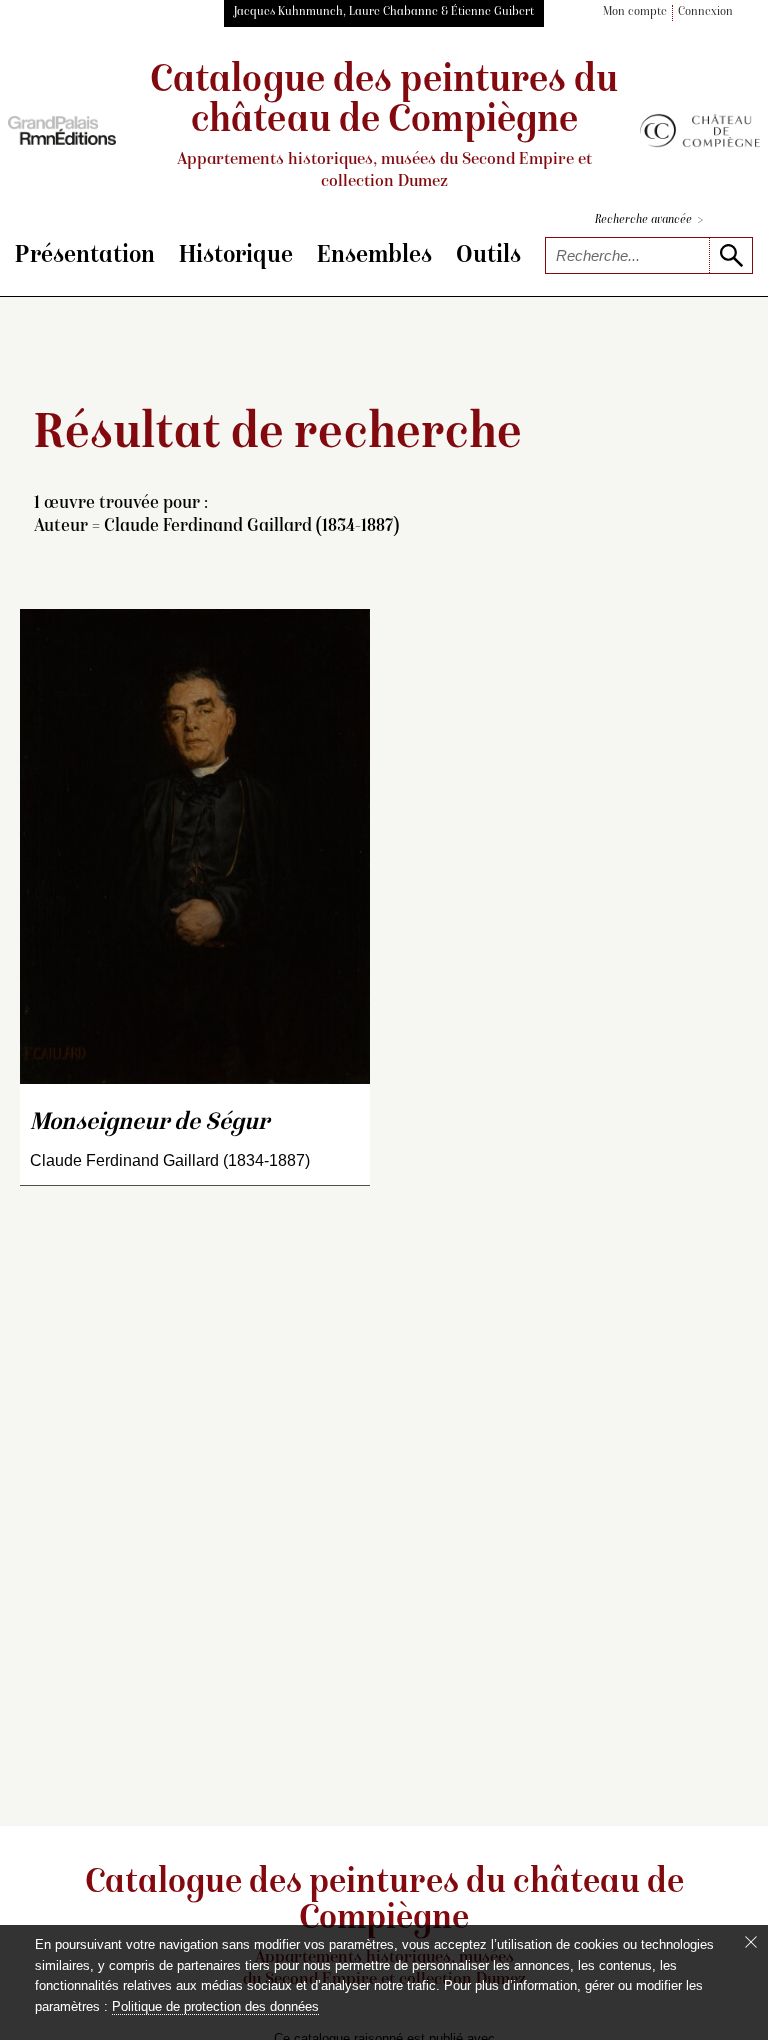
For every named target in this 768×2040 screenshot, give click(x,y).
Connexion (705, 12)
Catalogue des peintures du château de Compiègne (384, 126)
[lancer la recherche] (730, 255)
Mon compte (635, 12)
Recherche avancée (649, 220)
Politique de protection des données (215, 2006)
